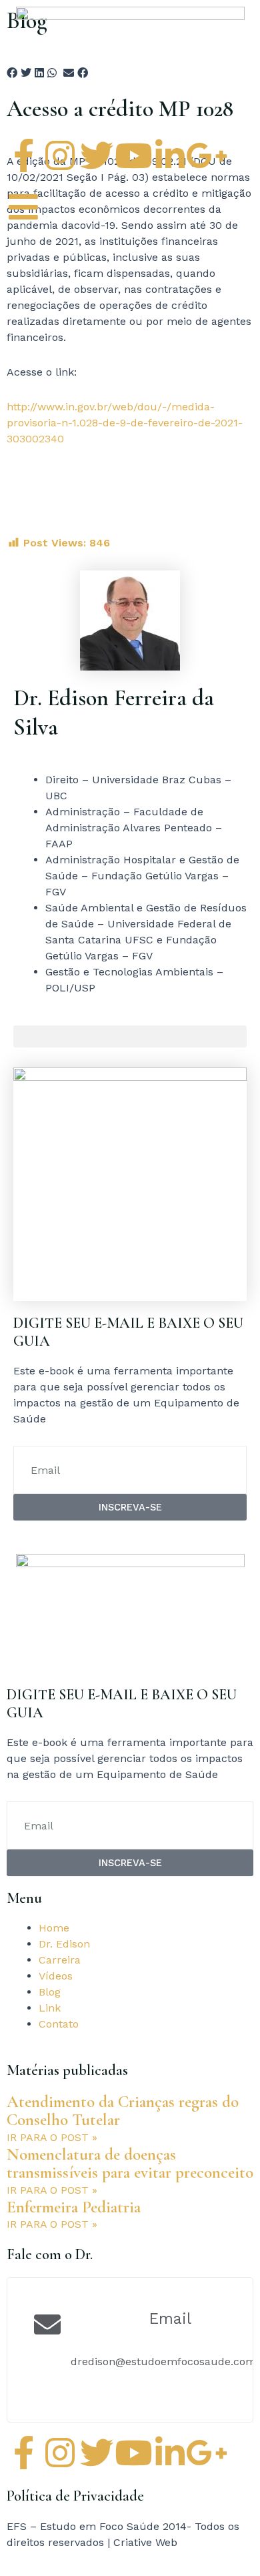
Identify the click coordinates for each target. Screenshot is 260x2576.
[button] (130, 1036)
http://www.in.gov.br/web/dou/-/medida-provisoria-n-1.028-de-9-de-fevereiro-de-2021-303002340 (125, 423)
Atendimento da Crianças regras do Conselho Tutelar (123, 2111)
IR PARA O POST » (52, 2137)
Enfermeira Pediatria (74, 2207)
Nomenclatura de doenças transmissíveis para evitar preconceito (130, 2164)
